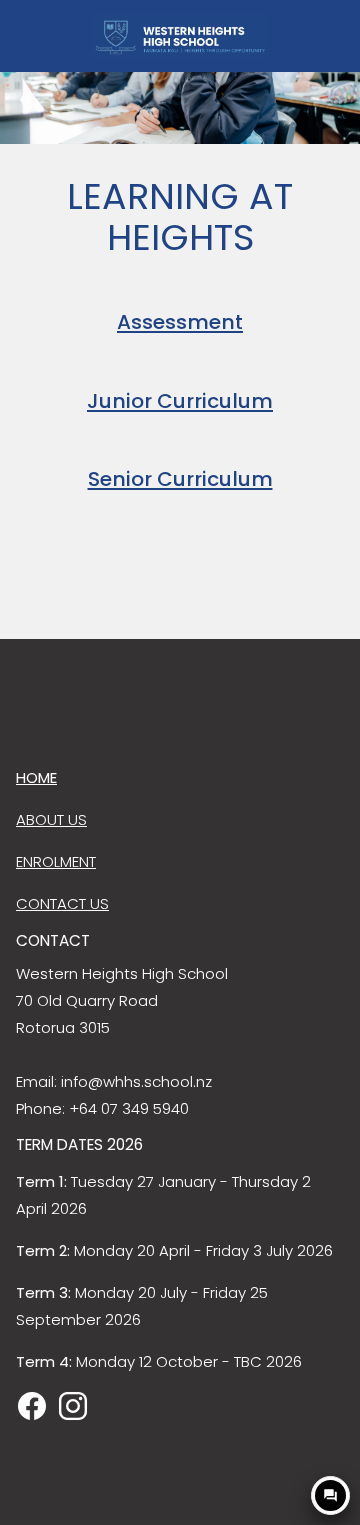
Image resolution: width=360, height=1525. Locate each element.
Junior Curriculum (180, 401)
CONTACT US (62, 903)
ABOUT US (51, 819)
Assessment (180, 322)
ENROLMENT (56, 861)
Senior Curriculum (180, 479)
